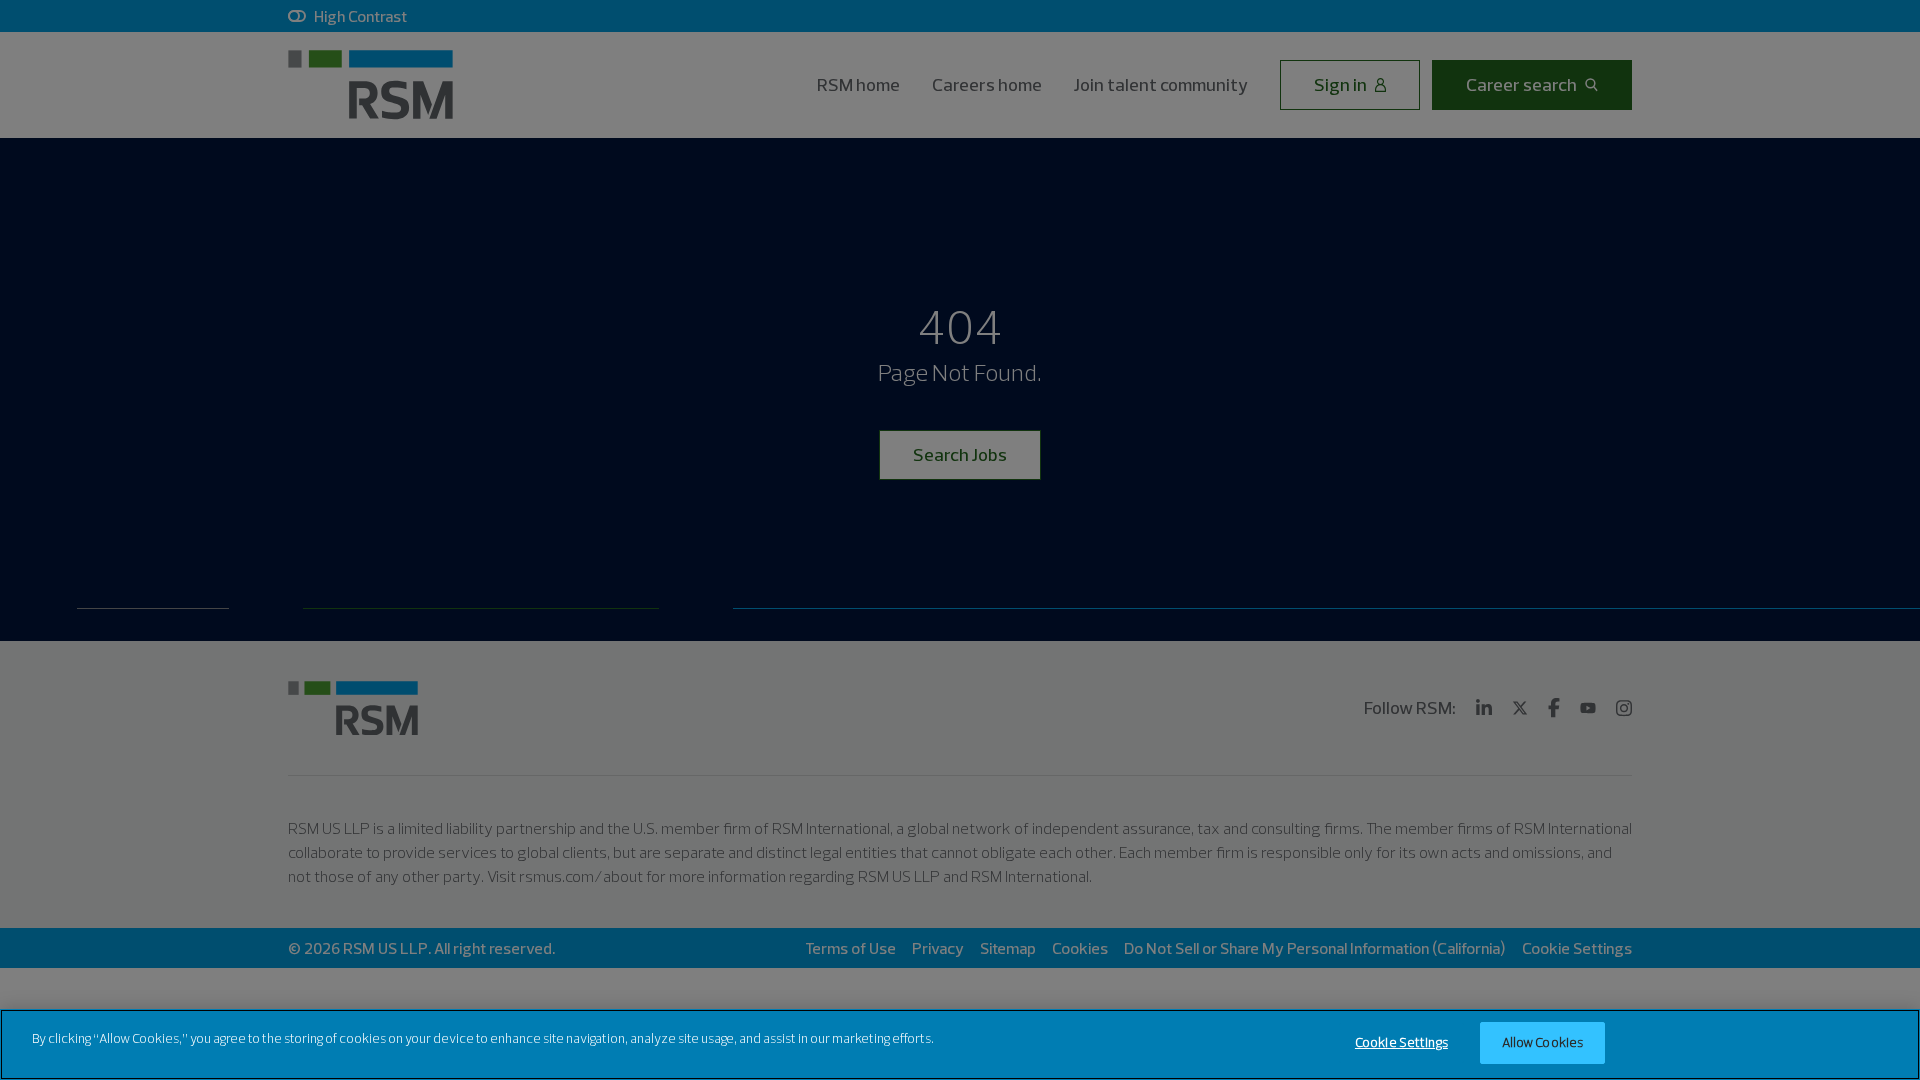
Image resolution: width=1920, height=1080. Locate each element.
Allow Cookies (1543, 1042)
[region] (960, 1044)
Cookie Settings (1401, 1042)
